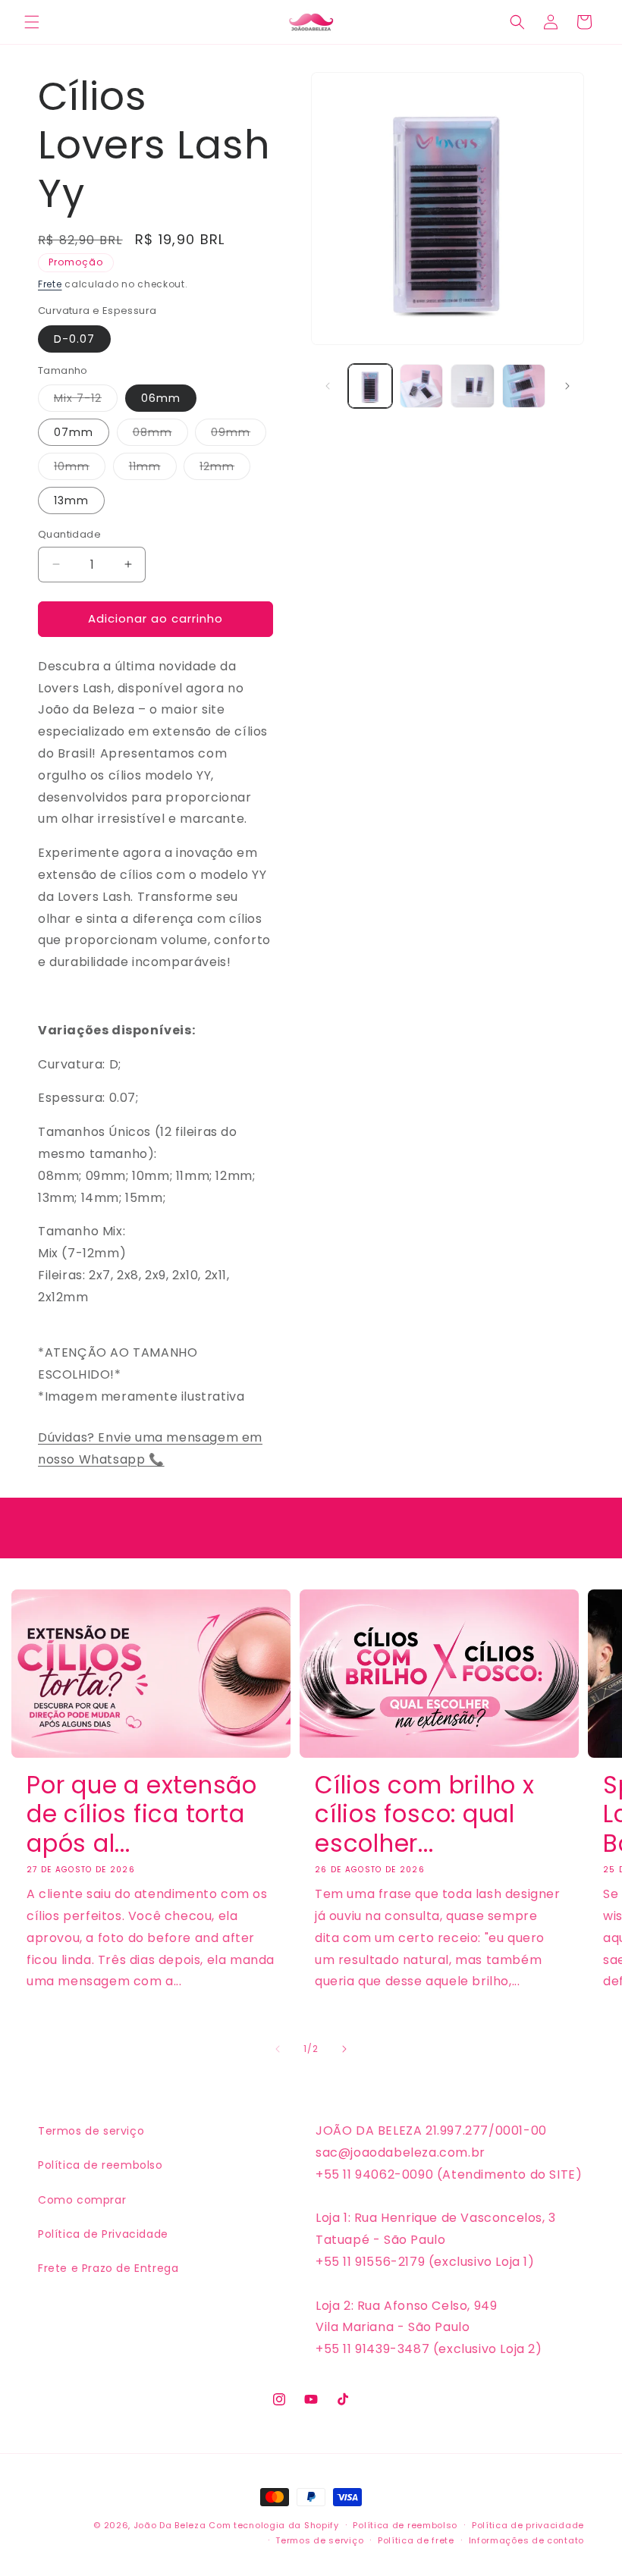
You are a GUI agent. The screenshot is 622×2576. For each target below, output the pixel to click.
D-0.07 (74, 339)
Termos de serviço (91, 2131)
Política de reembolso (101, 2165)
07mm (74, 432)
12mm (225, 469)
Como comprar (82, 2200)
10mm (80, 469)
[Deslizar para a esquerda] (328, 386)
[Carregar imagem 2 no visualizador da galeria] (422, 386)
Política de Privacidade (103, 2234)
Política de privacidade (528, 2525)
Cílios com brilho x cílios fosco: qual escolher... (425, 1814)
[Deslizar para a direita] (567, 386)
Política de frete (416, 2540)
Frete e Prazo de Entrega (108, 2268)
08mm (160, 435)
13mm (71, 500)
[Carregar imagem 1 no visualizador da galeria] (370, 386)
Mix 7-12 (86, 401)
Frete (50, 284)
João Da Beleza (170, 2525)
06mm (161, 398)
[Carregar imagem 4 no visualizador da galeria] (524, 386)
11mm (153, 469)
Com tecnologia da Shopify (274, 2525)
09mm (239, 435)
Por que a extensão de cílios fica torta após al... (142, 1814)
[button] (32, 22)
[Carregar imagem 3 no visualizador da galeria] (473, 386)
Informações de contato (526, 2540)
